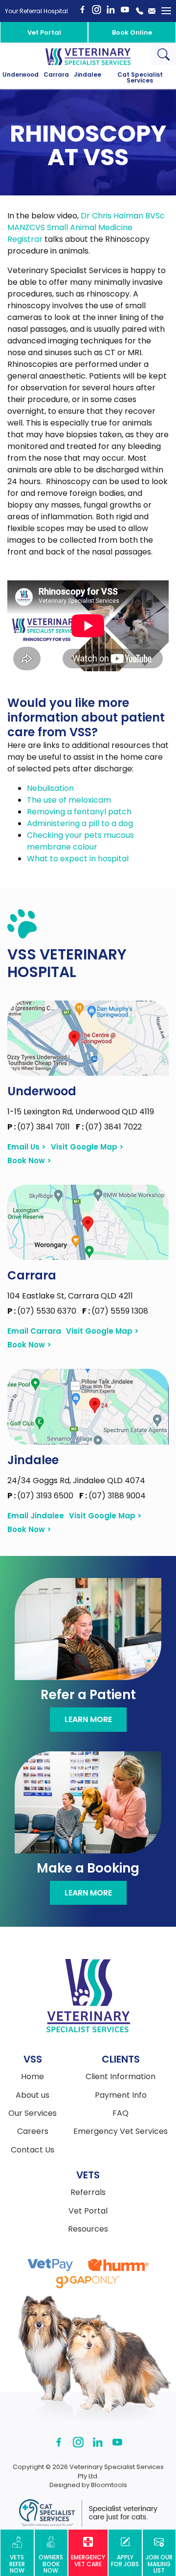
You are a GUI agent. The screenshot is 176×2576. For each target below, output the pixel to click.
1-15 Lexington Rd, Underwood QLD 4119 (81, 1112)
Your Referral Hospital (36, 11)
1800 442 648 (139, 11)
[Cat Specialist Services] (88, 2513)
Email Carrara (34, 1331)
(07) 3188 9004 (112, 1496)
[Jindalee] (88, 1406)
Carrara (56, 75)
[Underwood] (88, 1038)
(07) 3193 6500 (41, 1496)
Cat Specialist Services (140, 78)
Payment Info (121, 2095)
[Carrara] (88, 1222)
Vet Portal (44, 32)
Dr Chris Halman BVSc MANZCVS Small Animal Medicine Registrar (86, 227)
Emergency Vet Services (121, 2131)
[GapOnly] (88, 2282)
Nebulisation (50, 788)
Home (33, 2077)
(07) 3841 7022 (109, 1127)
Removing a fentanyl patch (79, 812)
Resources (88, 2229)
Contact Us (33, 2150)
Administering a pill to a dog (80, 823)
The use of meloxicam (69, 800)
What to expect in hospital (78, 859)
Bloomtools (109, 2485)
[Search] (164, 54)
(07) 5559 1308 (115, 1311)
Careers (33, 2131)
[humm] (118, 2265)
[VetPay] (50, 2265)
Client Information (121, 2077)
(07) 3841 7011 (40, 1127)
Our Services (33, 2113)
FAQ (121, 2113)
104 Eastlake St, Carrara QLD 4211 (70, 1296)
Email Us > (27, 1147)
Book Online (132, 32)
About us (33, 2095)
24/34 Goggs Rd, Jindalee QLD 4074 (76, 1480)
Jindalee (88, 75)
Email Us (152, 11)
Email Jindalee (36, 1516)
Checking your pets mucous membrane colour (80, 841)
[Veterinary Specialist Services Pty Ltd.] (88, 56)
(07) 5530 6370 (43, 1311)
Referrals (88, 2193)
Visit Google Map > (87, 1147)
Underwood (21, 75)
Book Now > (29, 1161)
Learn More (88, 1719)
